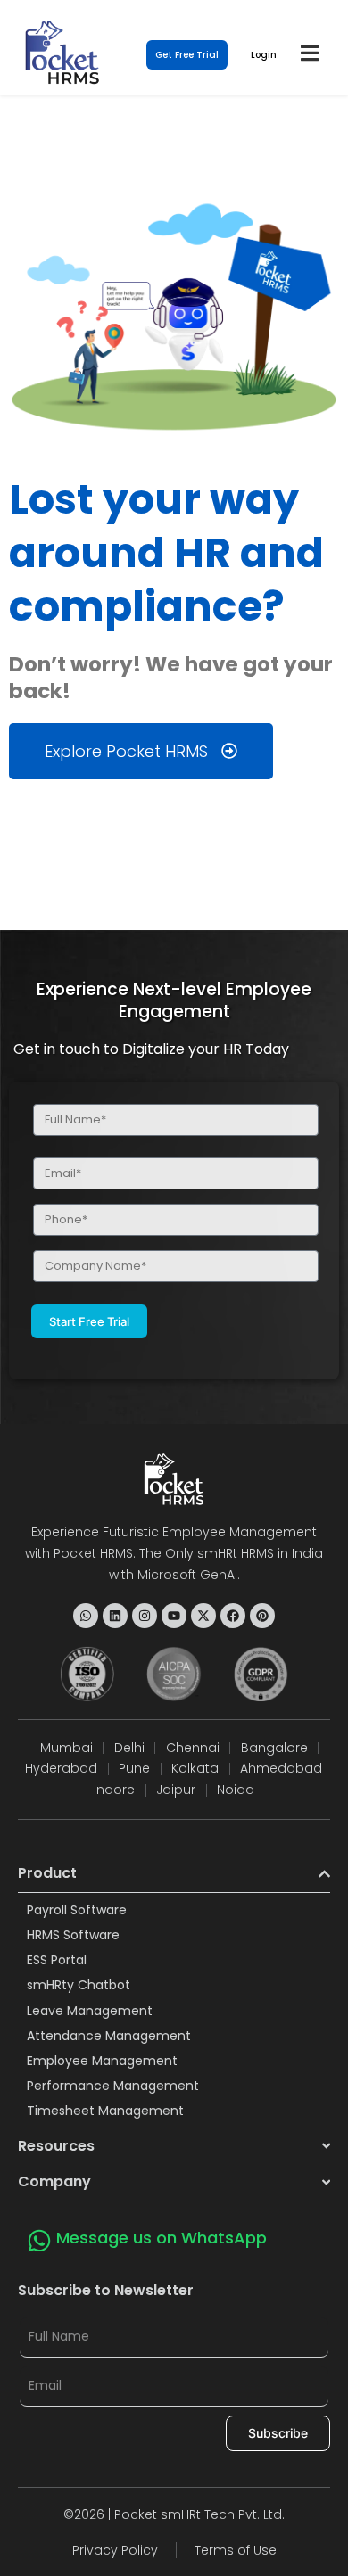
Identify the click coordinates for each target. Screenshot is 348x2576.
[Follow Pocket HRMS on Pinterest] (262, 1616)
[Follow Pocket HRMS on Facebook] (233, 1616)
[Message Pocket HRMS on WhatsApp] (86, 1616)
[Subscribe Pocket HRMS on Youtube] (174, 1616)
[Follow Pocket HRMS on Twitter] (203, 1616)
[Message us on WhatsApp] (39, 2241)
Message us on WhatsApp (162, 2238)
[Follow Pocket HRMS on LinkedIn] (115, 1616)
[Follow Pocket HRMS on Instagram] (145, 1616)
